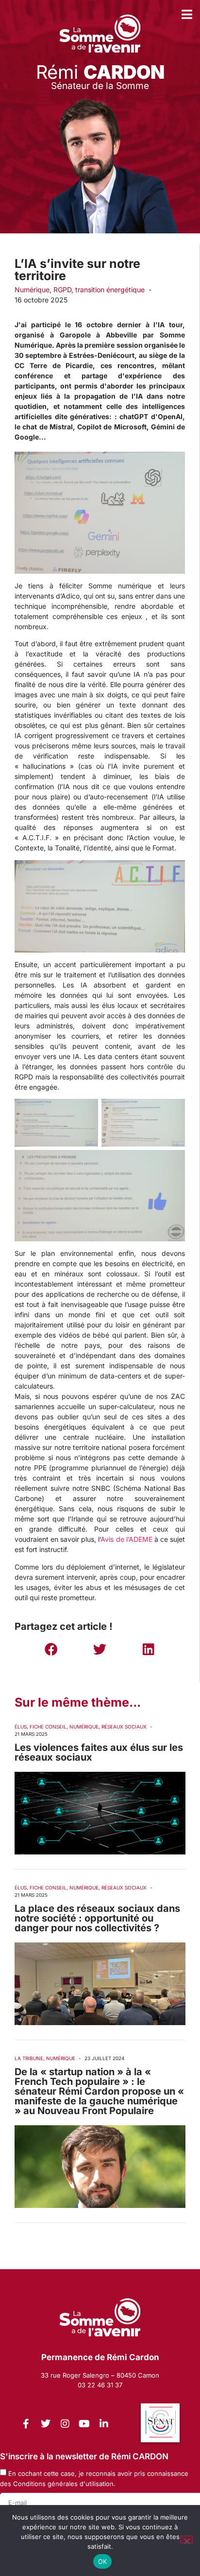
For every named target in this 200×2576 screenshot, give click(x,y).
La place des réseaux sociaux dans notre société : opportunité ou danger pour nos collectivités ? (97, 1918)
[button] (51, 1649)
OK (103, 2561)
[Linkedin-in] (104, 2424)
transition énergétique (110, 290)
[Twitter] (46, 2424)
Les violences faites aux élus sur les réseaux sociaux (99, 1752)
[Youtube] (84, 2424)
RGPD (62, 290)
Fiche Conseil (48, 1727)
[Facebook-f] (26, 2424)
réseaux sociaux (124, 1727)
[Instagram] (65, 2424)
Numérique (32, 290)
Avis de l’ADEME (126, 1539)
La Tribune (29, 2058)
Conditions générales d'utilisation (63, 2484)
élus (21, 1727)
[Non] (186, 2540)
